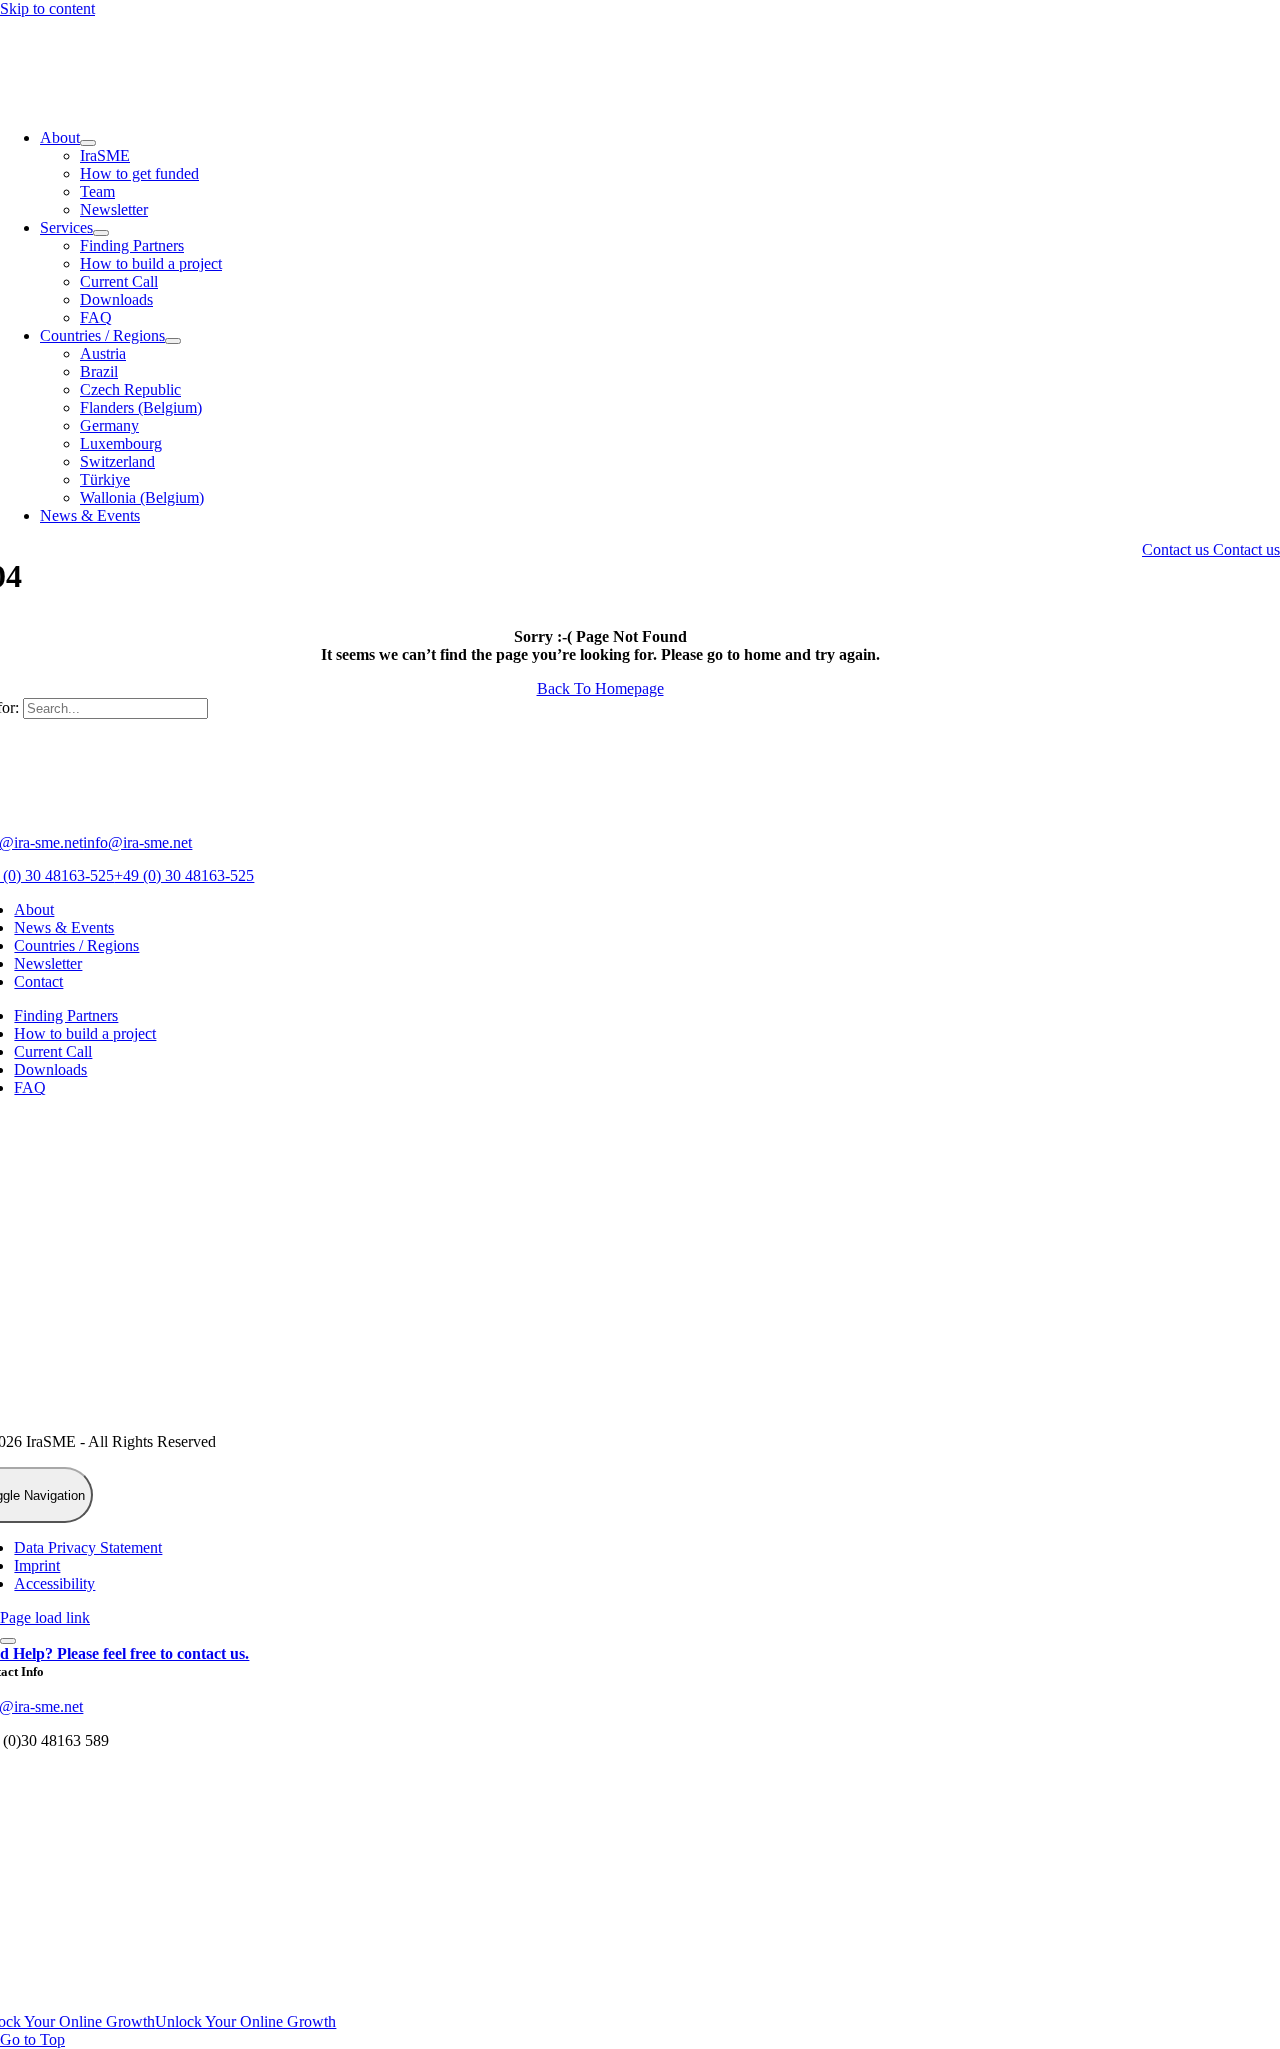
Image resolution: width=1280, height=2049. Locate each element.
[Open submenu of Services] (101, 233)
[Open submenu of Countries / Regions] (173, 341)
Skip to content (47, 8)
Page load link (45, 1617)
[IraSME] (150, 103)
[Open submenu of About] (88, 143)
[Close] (8, 1641)
